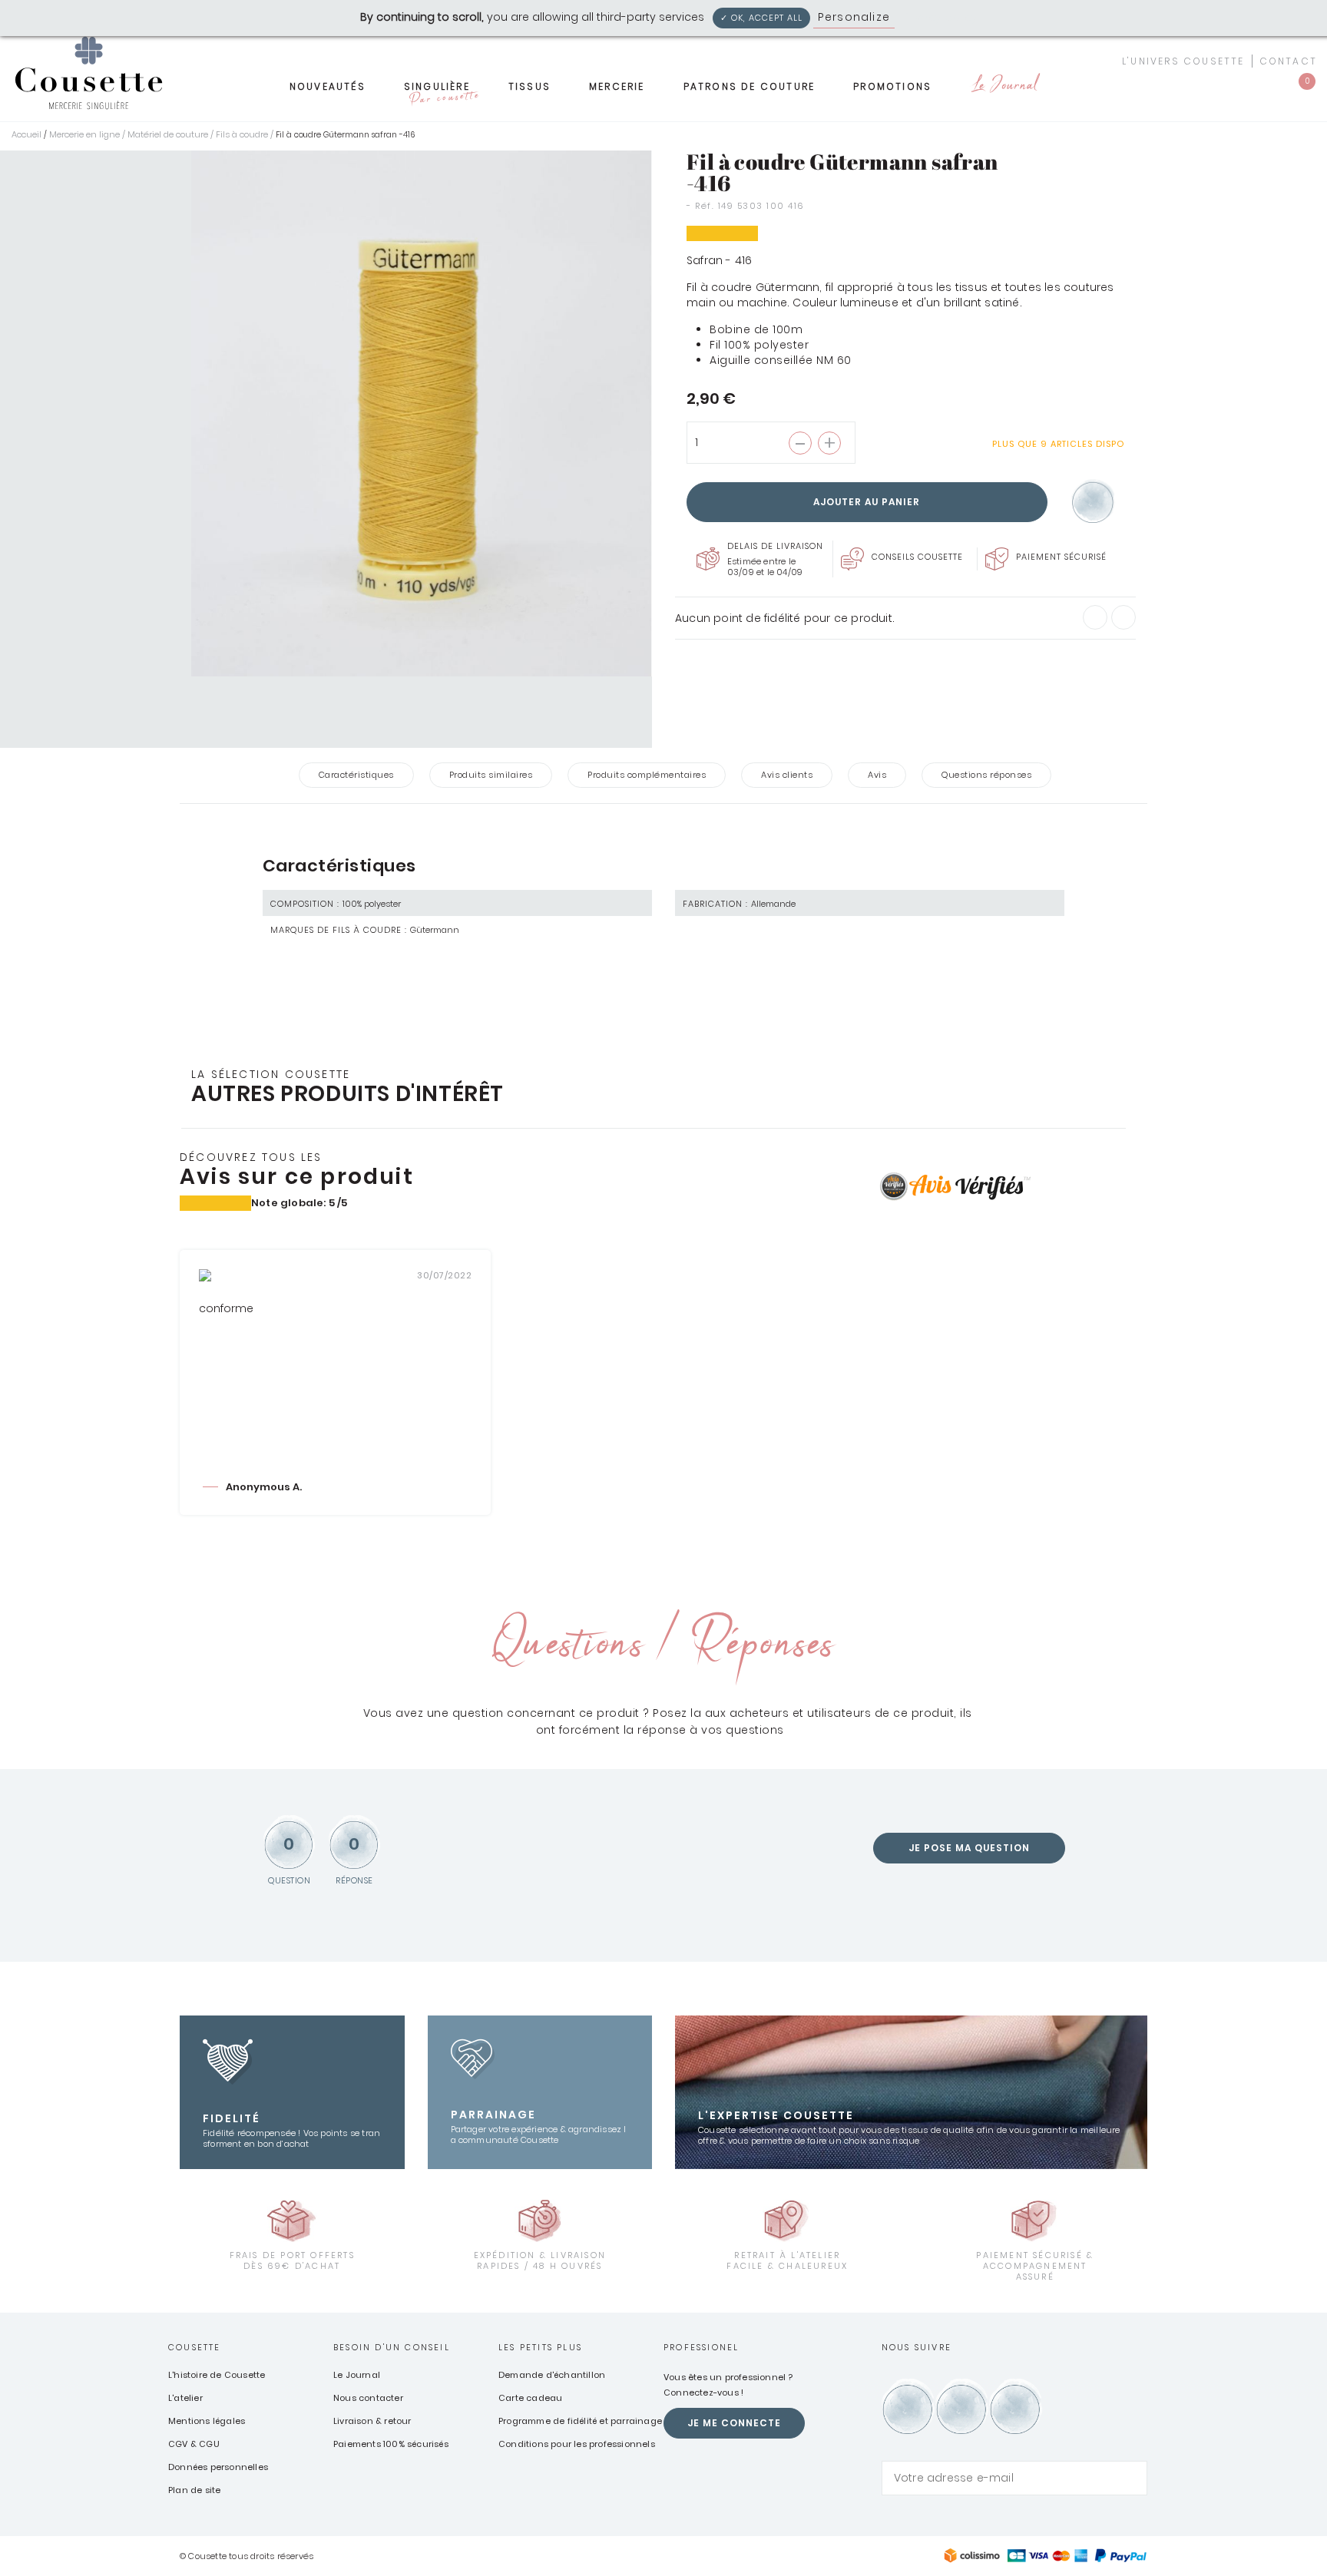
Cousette (195, 2347)
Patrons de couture (750, 86)
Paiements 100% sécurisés (391, 2444)
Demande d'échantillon (552, 2375)
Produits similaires (491, 775)
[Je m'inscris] (1132, 2478)
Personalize (854, 17)
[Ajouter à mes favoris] (1093, 503)
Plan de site (194, 2490)
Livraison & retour (372, 2421)
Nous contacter (368, 2398)
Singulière (441, 91)
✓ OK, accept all (761, 18)
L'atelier (185, 2398)
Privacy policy (940, 17)
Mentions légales (207, 2421)
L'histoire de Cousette (217, 2375)
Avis (877, 775)
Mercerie (617, 86)
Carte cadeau (530, 2398)
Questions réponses (986, 775)
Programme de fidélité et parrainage (580, 2421)
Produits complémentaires (647, 775)
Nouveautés (328, 86)
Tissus (529, 86)
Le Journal (1004, 86)
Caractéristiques (356, 775)
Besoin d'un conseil (392, 2347)
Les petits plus (540, 2347)
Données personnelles (218, 2467)
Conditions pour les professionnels (577, 2444)
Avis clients (787, 775)
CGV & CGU (194, 2444)
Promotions (892, 86)
